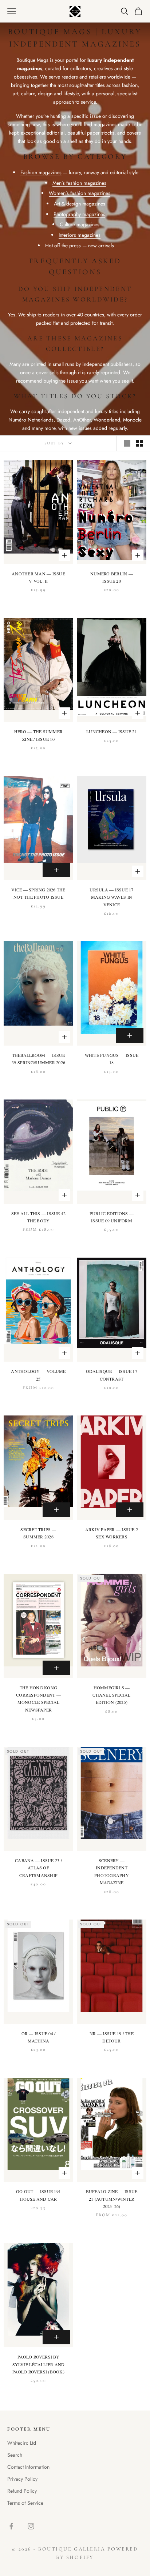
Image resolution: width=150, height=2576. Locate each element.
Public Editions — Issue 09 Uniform (112, 1217)
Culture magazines (80, 224)
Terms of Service (25, 2503)
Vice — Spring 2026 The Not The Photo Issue (38, 893)
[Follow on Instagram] (31, 2526)
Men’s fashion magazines (79, 183)
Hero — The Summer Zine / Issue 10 (38, 735)
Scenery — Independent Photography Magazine (112, 1871)
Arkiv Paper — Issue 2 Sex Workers (112, 1533)
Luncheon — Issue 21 (112, 731)
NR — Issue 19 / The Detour (112, 2037)
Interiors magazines (80, 235)
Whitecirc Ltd (22, 2443)
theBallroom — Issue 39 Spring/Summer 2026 (38, 1059)
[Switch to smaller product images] (139, 443)
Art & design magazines (80, 204)
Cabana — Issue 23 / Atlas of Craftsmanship (38, 1868)
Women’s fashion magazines (80, 193)
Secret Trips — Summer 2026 (38, 1533)
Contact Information (28, 2467)
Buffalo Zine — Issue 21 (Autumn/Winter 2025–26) (112, 2199)
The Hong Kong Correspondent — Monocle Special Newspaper (38, 1699)
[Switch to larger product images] (127, 443)
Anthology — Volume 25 (38, 1375)
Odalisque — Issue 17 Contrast (112, 1375)
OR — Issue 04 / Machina (39, 2037)
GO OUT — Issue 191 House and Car (38, 2195)
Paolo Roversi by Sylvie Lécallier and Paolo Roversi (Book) (39, 2364)
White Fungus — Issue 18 (112, 1059)
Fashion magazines (41, 172)
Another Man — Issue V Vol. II (38, 577)
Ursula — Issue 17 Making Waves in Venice (111, 897)
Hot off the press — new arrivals (80, 245)
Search (15, 2455)
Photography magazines (79, 214)
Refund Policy (22, 2491)
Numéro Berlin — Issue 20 (112, 577)
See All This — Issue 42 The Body (39, 1217)
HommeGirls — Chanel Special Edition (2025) (111, 1695)
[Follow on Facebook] (11, 2526)
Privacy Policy (22, 2479)
